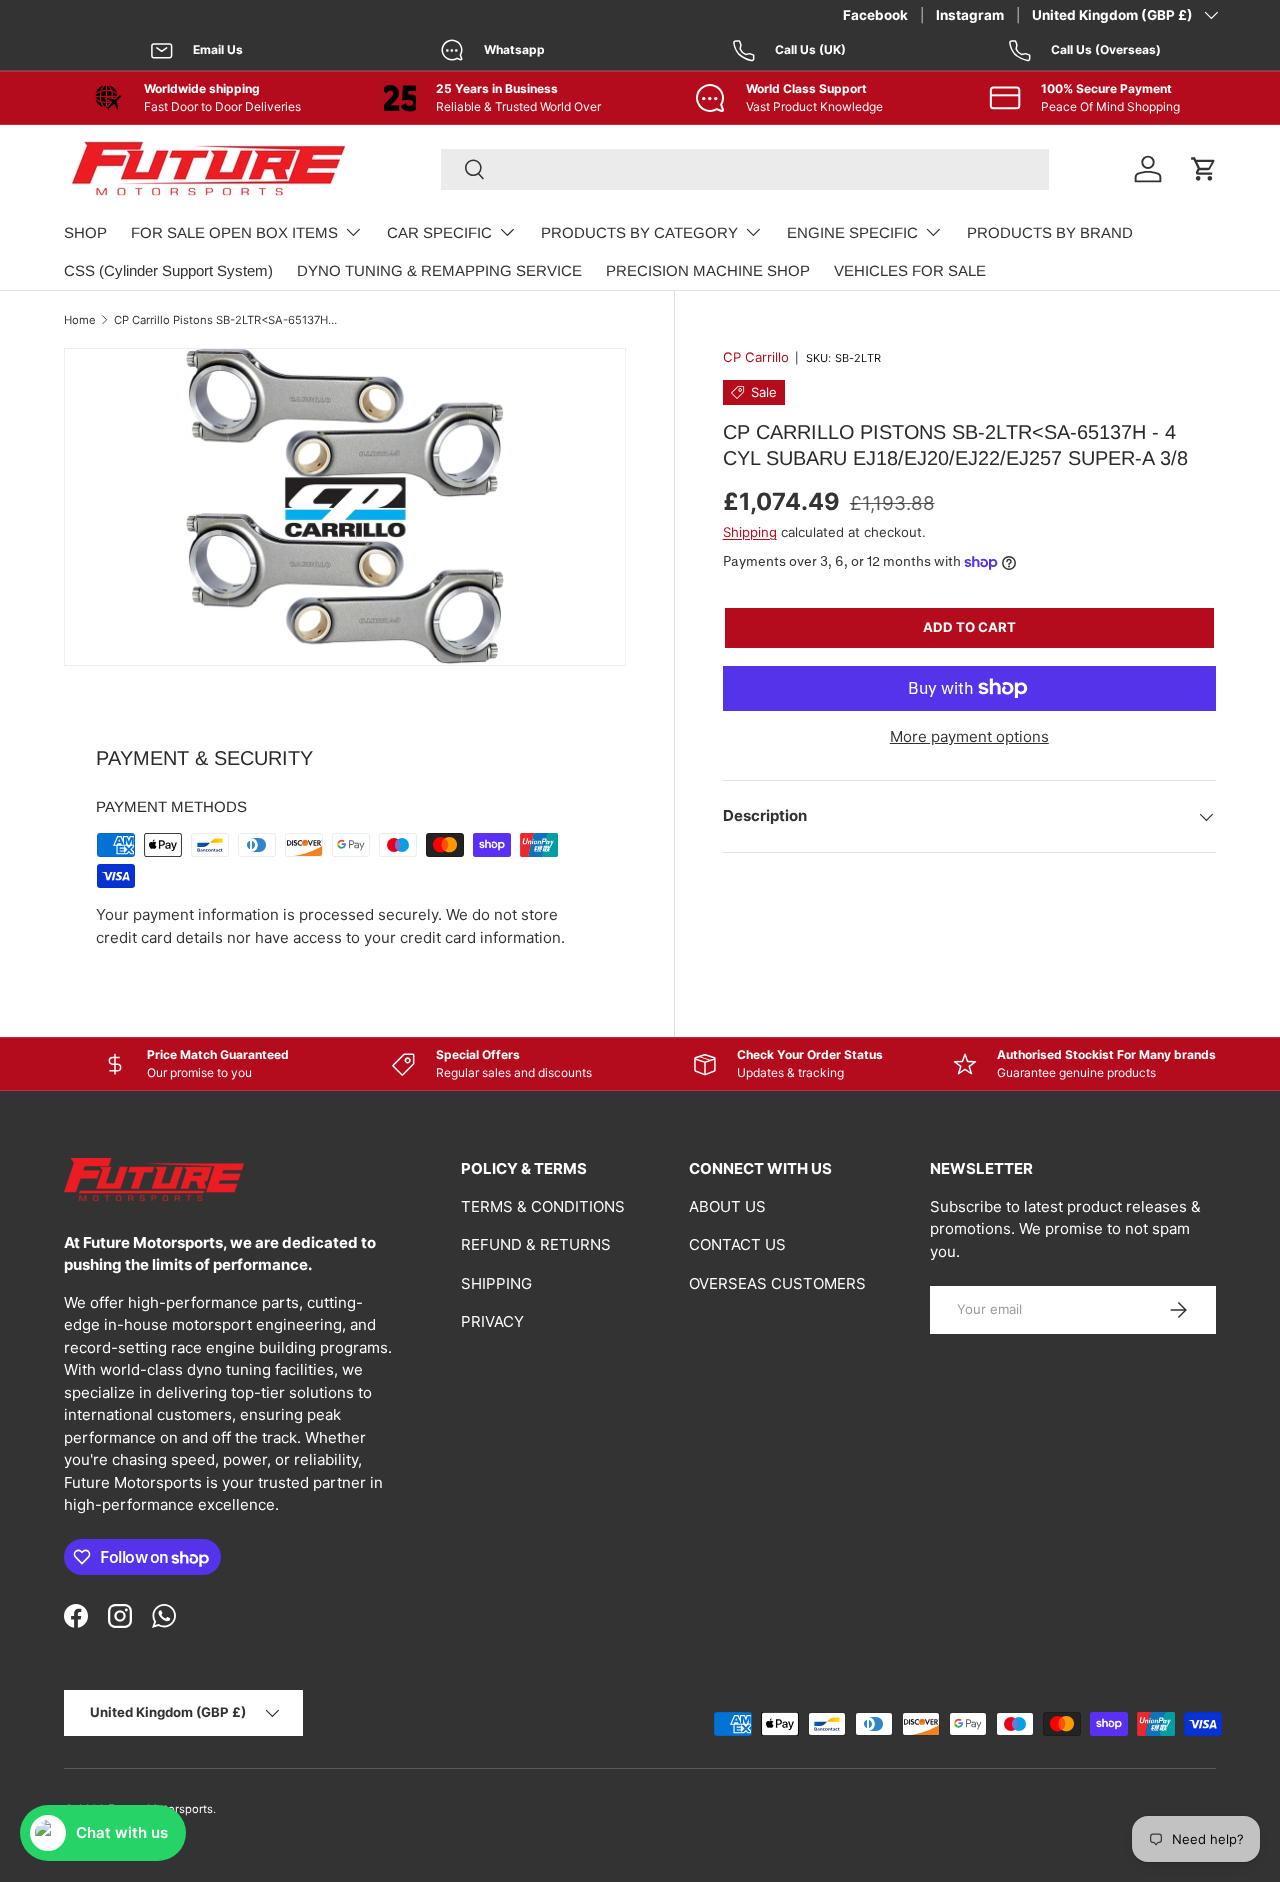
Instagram (970, 15)
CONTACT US (737, 1244)
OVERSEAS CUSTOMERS (777, 1283)
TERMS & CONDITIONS (543, 1206)
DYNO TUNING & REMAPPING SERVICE (439, 270)
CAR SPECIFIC (439, 232)
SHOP (85, 232)
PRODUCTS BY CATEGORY (639, 232)
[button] (1204, 169)
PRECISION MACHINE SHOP (708, 270)
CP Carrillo (756, 357)
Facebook (875, 15)
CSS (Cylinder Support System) (168, 270)
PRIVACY (492, 1321)
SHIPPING (496, 1283)
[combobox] (745, 169)
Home (80, 320)
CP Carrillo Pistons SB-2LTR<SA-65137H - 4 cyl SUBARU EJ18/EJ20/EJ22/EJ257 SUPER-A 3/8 (226, 320)
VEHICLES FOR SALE (910, 270)
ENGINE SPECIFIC (852, 232)
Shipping (750, 532)
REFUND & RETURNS (536, 1244)
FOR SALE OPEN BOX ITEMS (234, 232)
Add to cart (969, 627)
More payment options (969, 736)
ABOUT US (727, 1206)
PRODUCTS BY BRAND (1050, 232)
